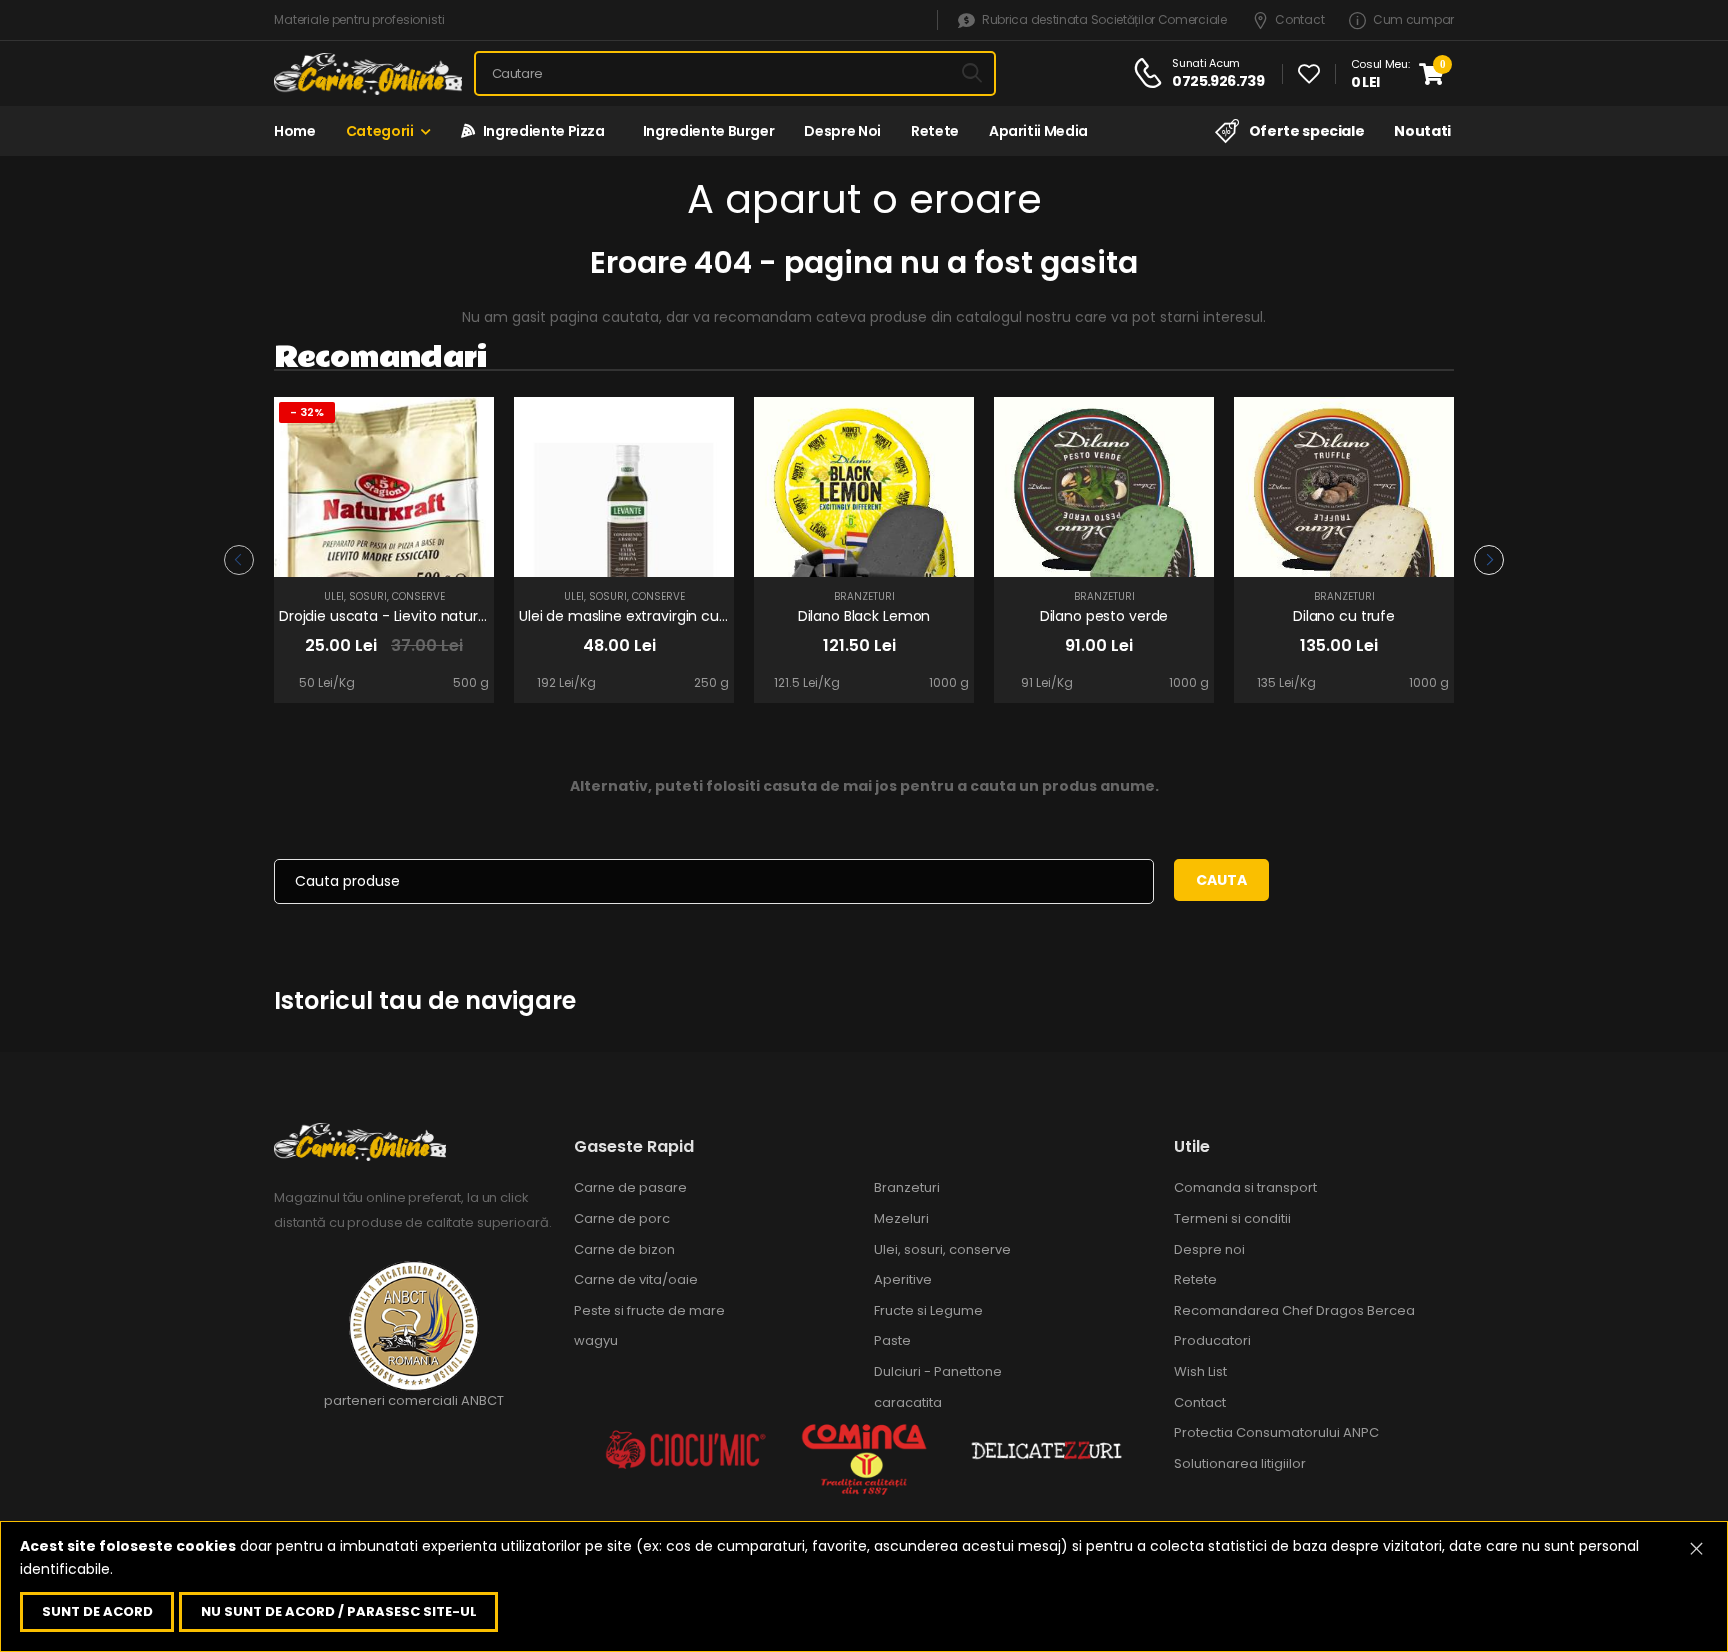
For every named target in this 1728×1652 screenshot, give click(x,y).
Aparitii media (1038, 131)
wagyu (596, 1340)
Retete (935, 131)
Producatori (1212, 1340)
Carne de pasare (630, 1187)
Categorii (380, 131)
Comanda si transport (1245, 1187)
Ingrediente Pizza (540, 131)
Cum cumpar (1413, 20)
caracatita (908, 1402)
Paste (892, 1340)
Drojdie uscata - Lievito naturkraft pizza (413, 616)
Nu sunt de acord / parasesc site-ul (339, 1611)
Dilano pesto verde (1104, 616)
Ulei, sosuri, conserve (384, 596)
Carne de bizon (624, 1249)
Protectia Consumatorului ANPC (1276, 1432)
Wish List (1200, 1371)
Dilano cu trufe (1344, 616)
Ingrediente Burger (705, 131)
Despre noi (842, 131)
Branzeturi (864, 596)
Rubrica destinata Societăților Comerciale (1104, 20)
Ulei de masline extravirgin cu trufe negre (660, 616)
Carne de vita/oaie (636, 1279)
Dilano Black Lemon (864, 616)
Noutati (1422, 131)
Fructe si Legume (928, 1310)
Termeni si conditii (1232, 1218)
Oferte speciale (1306, 131)
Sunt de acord (97, 1611)
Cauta (1221, 880)
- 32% (307, 412)
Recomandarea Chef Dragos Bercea (1294, 1310)
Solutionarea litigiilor (1240, 1463)
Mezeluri (901, 1218)
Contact (1299, 20)
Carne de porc (622, 1218)
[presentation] (239, 560)
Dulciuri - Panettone (938, 1371)
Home (295, 131)
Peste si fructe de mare (649, 1310)
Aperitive (903, 1279)
